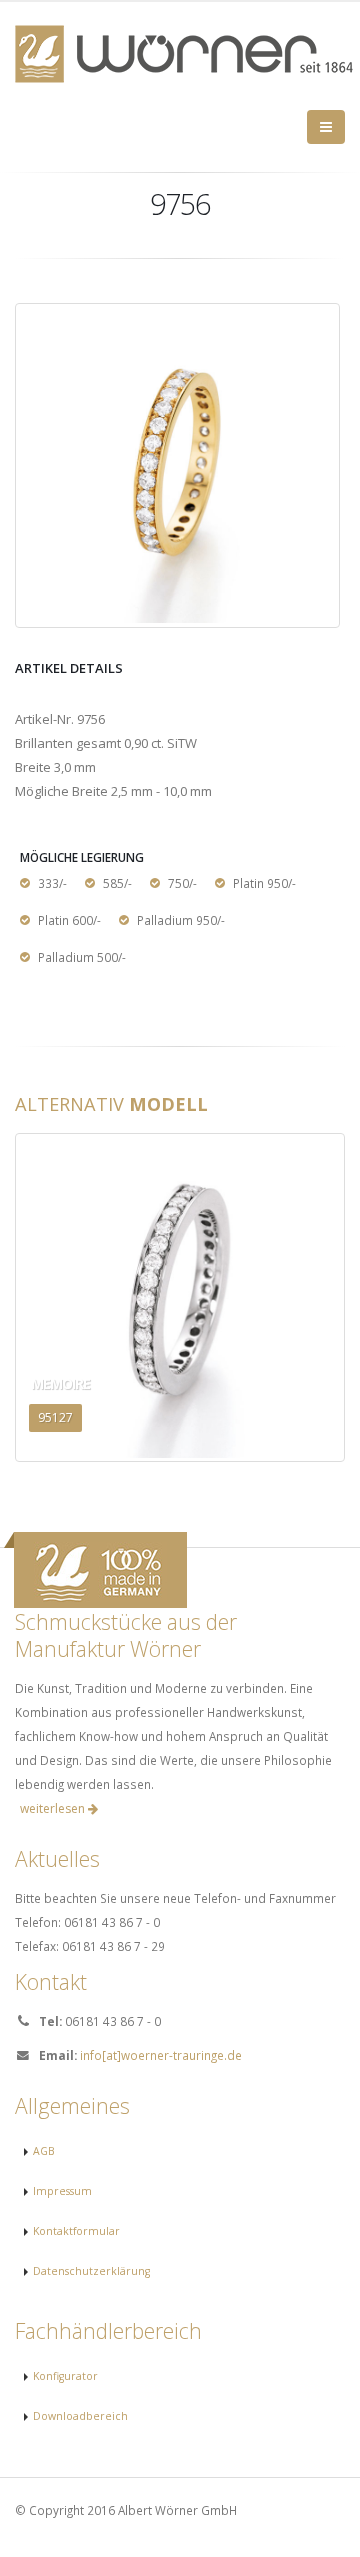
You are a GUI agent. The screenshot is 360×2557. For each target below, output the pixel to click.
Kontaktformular (76, 2231)
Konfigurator (65, 2376)
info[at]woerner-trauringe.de (161, 2055)
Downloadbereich (80, 2416)
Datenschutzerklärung (91, 2271)
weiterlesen (54, 1808)
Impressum (62, 2191)
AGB (44, 2151)
